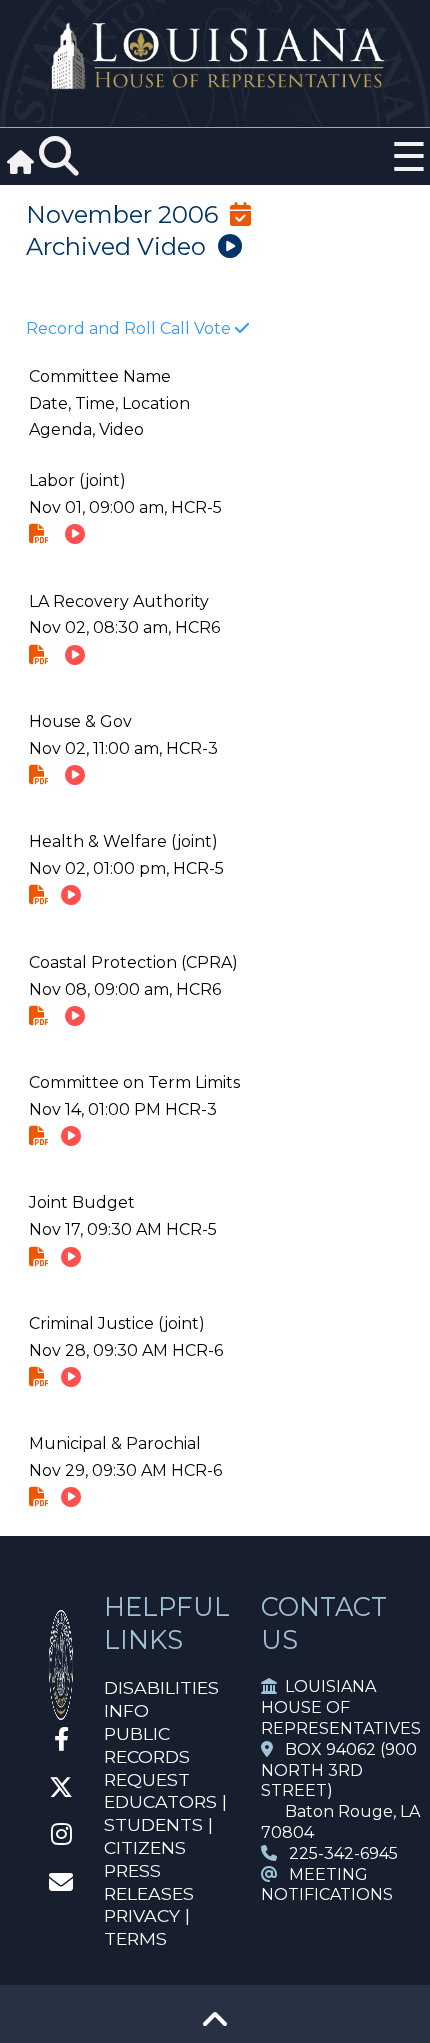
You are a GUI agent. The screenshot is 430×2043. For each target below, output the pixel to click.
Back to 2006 (109, 277)
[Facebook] (61, 1742)
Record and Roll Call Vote (130, 328)
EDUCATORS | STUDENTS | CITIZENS (165, 1824)
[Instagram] (61, 1837)
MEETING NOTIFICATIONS (327, 1885)
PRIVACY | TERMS (147, 1927)
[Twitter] (61, 1790)
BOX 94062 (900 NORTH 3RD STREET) (339, 1770)
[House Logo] (215, 56)
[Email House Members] (61, 1885)
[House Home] (61, 1711)
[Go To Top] (215, 2026)
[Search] (59, 157)
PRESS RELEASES (149, 1882)
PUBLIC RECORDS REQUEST (147, 1756)
